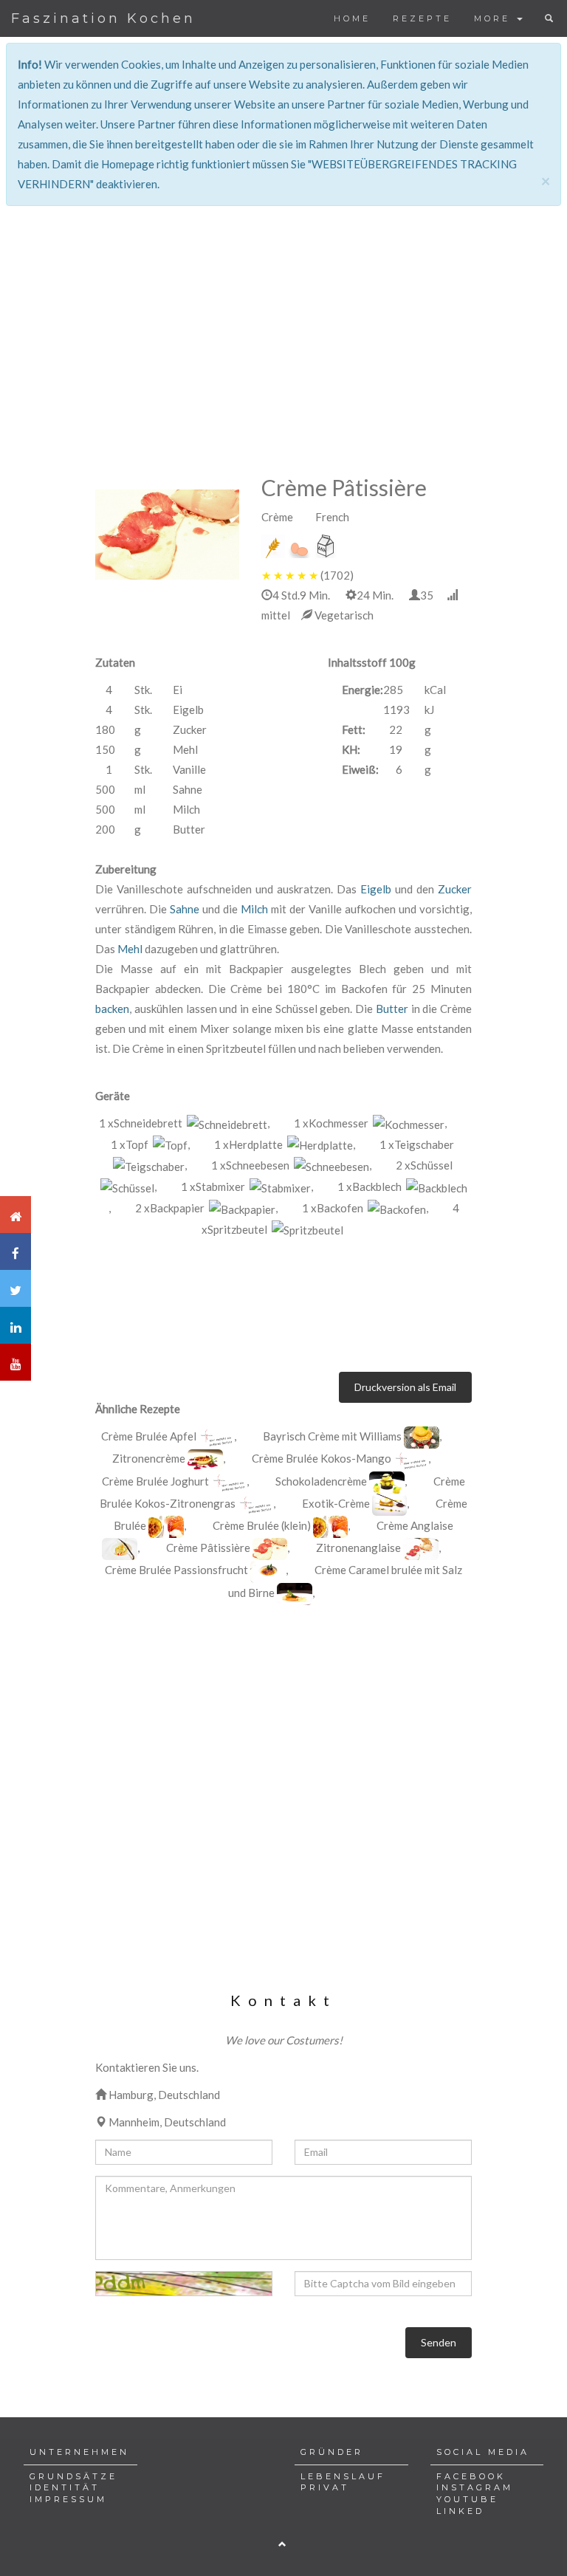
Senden (439, 2342)
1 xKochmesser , (370, 1123)
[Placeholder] (216, 1438)
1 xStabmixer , (247, 1186)
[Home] (16, 1215)
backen (112, 1009)
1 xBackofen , (365, 1208)
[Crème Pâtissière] (167, 535)
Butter (392, 1009)
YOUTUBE (467, 2499)
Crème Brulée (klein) (262, 1525)
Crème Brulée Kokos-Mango (323, 1458)
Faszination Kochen (103, 18)
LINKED (460, 2511)
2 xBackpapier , (206, 1208)
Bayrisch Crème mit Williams (333, 1436)
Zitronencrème (149, 1458)
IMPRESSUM (68, 2499)
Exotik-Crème (336, 1503)
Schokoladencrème (321, 1481)
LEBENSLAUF (343, 2476)
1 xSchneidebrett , (184, 1123)
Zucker (455, 889)
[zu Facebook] (16, 1251)
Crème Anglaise (415, 1525)
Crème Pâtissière (208, 1548)
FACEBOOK (471, 2476)
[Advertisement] (283, 310)
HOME (352, 18)
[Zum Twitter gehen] (16, 1288)
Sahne (185, 909)
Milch (254, 909)
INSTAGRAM (475, 2487)
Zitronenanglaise (358, 1548)
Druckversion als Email (405, 1387)
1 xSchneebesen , (291, 1165)
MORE (495, 18)
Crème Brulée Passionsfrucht (176, 1570)
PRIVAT (325, 2487)
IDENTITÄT (65, 2487)
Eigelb (376, 889)
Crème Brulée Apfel (149, 1436)
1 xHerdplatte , (285, 1144)
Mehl (130, 949)
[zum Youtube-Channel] (16, 1362)
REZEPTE (422, 18)
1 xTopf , (150, 1144)
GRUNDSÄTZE (73, 2476)
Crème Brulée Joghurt (157, 1481)
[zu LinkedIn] (16, 1325)
